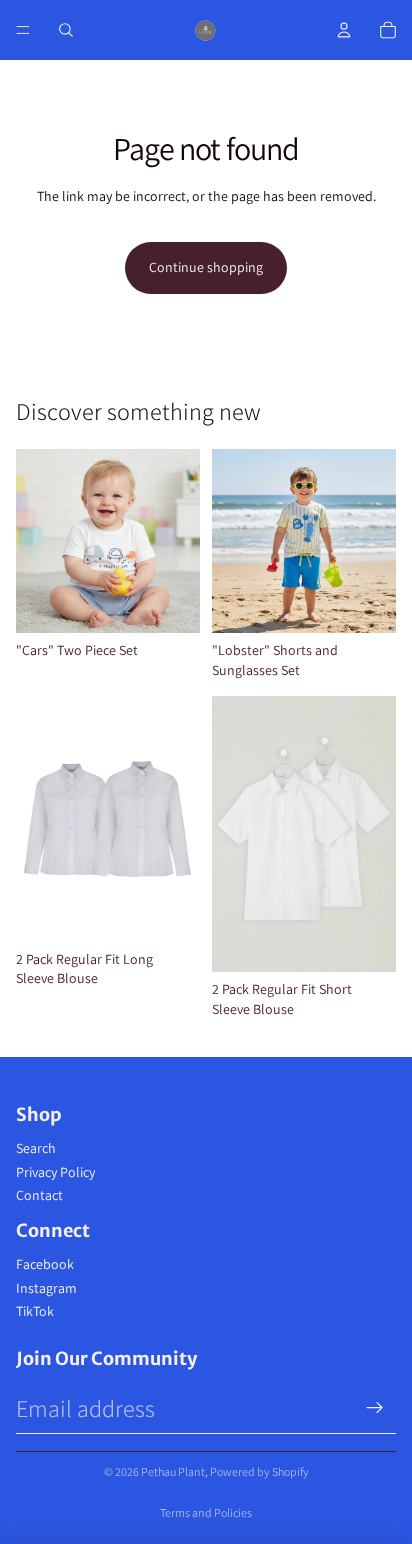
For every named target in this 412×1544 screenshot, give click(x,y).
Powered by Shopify (259, 1471)
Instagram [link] (46, 1288)
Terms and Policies (206, 1512)
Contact (39, 1195)
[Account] (344, 30)
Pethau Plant (173, 1471)
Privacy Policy (55, 1172)
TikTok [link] (35, 1311)
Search (36, 1148)
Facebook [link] (45, 1264)
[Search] (66, 30)
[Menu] (23, 30)
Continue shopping (206, 267)
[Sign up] (375, 1408)
